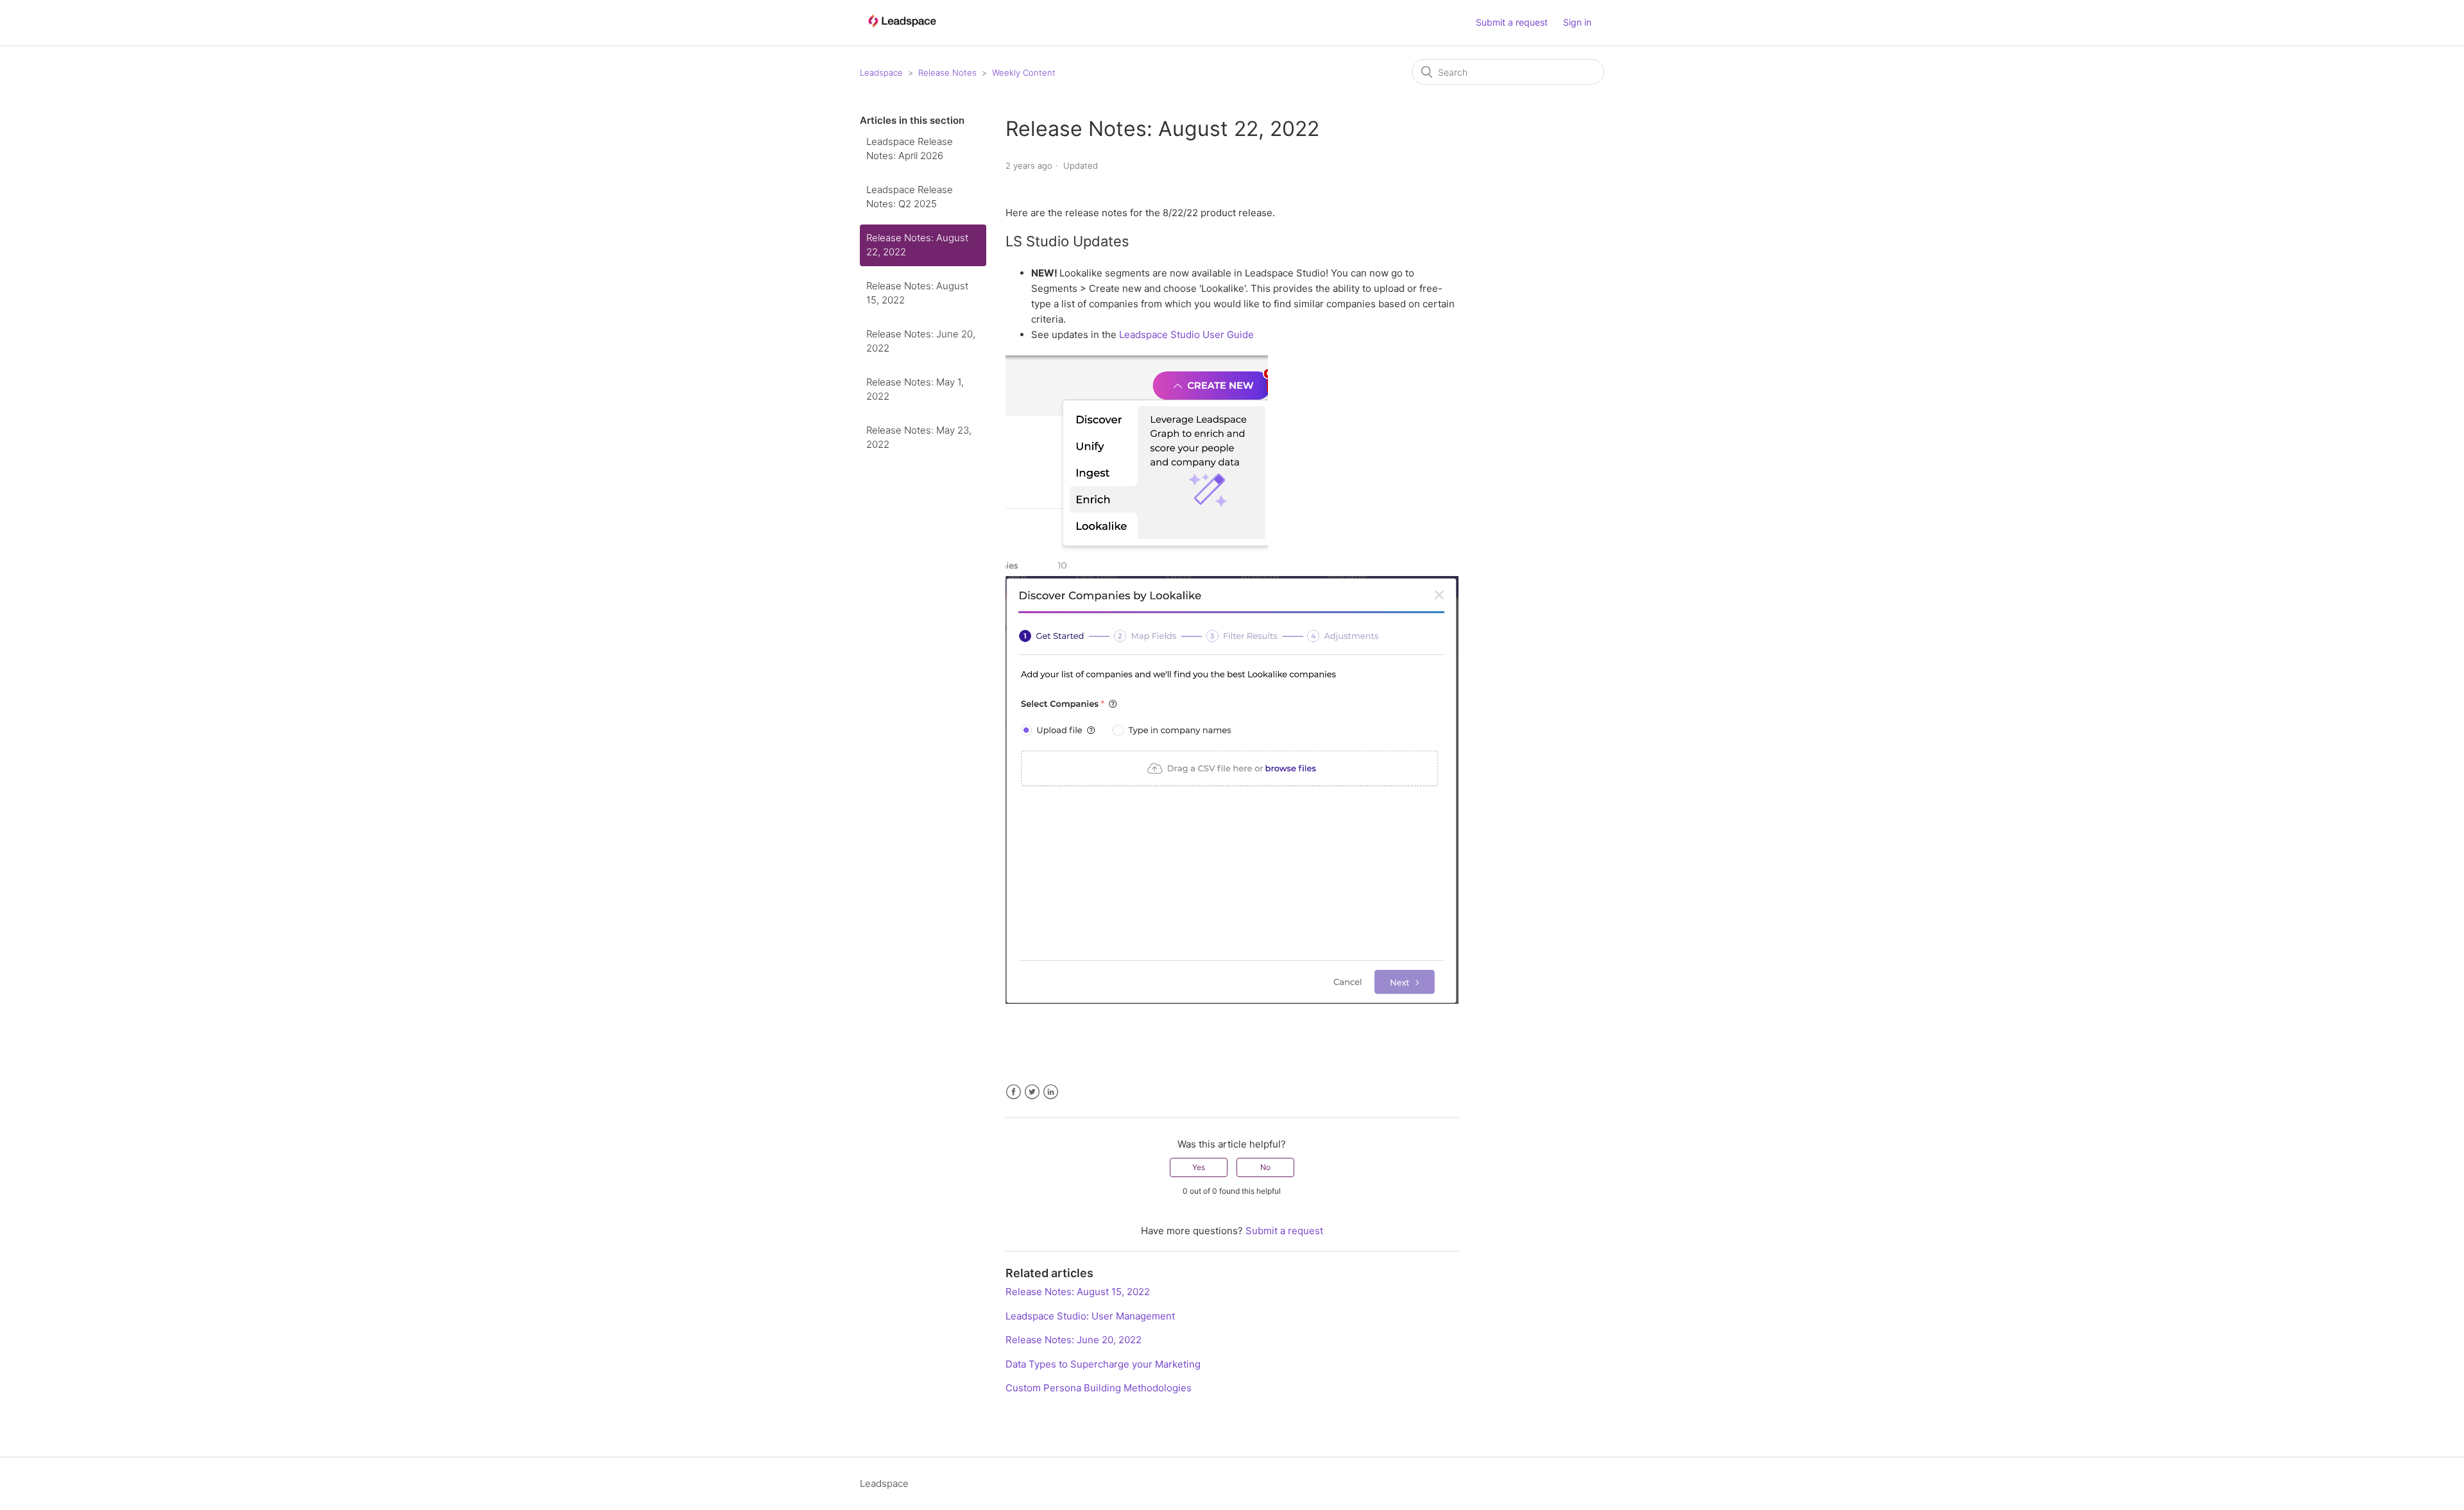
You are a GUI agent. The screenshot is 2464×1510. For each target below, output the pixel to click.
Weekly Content (1024, 72)
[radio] (1199, 1167)
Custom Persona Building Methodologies (1099, 1388)
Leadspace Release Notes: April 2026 (910, 149)
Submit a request (1512, 22)
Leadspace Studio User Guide (1186, 335)
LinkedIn (1051, 1092)
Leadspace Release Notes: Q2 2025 (910, 197)
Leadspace (881, 72)
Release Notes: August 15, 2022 (917, 293)
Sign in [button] (1577, 22)
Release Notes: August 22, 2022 (917, 245)
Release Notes (947, 72)
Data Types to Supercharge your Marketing (1103, 1364)
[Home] (902, 33)
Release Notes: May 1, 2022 (915, 389)
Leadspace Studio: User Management (1090, 1316)
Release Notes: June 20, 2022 (921, 341)
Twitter (1032, 1092)
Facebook (1014, 1092)
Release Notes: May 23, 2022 (919, 437)
